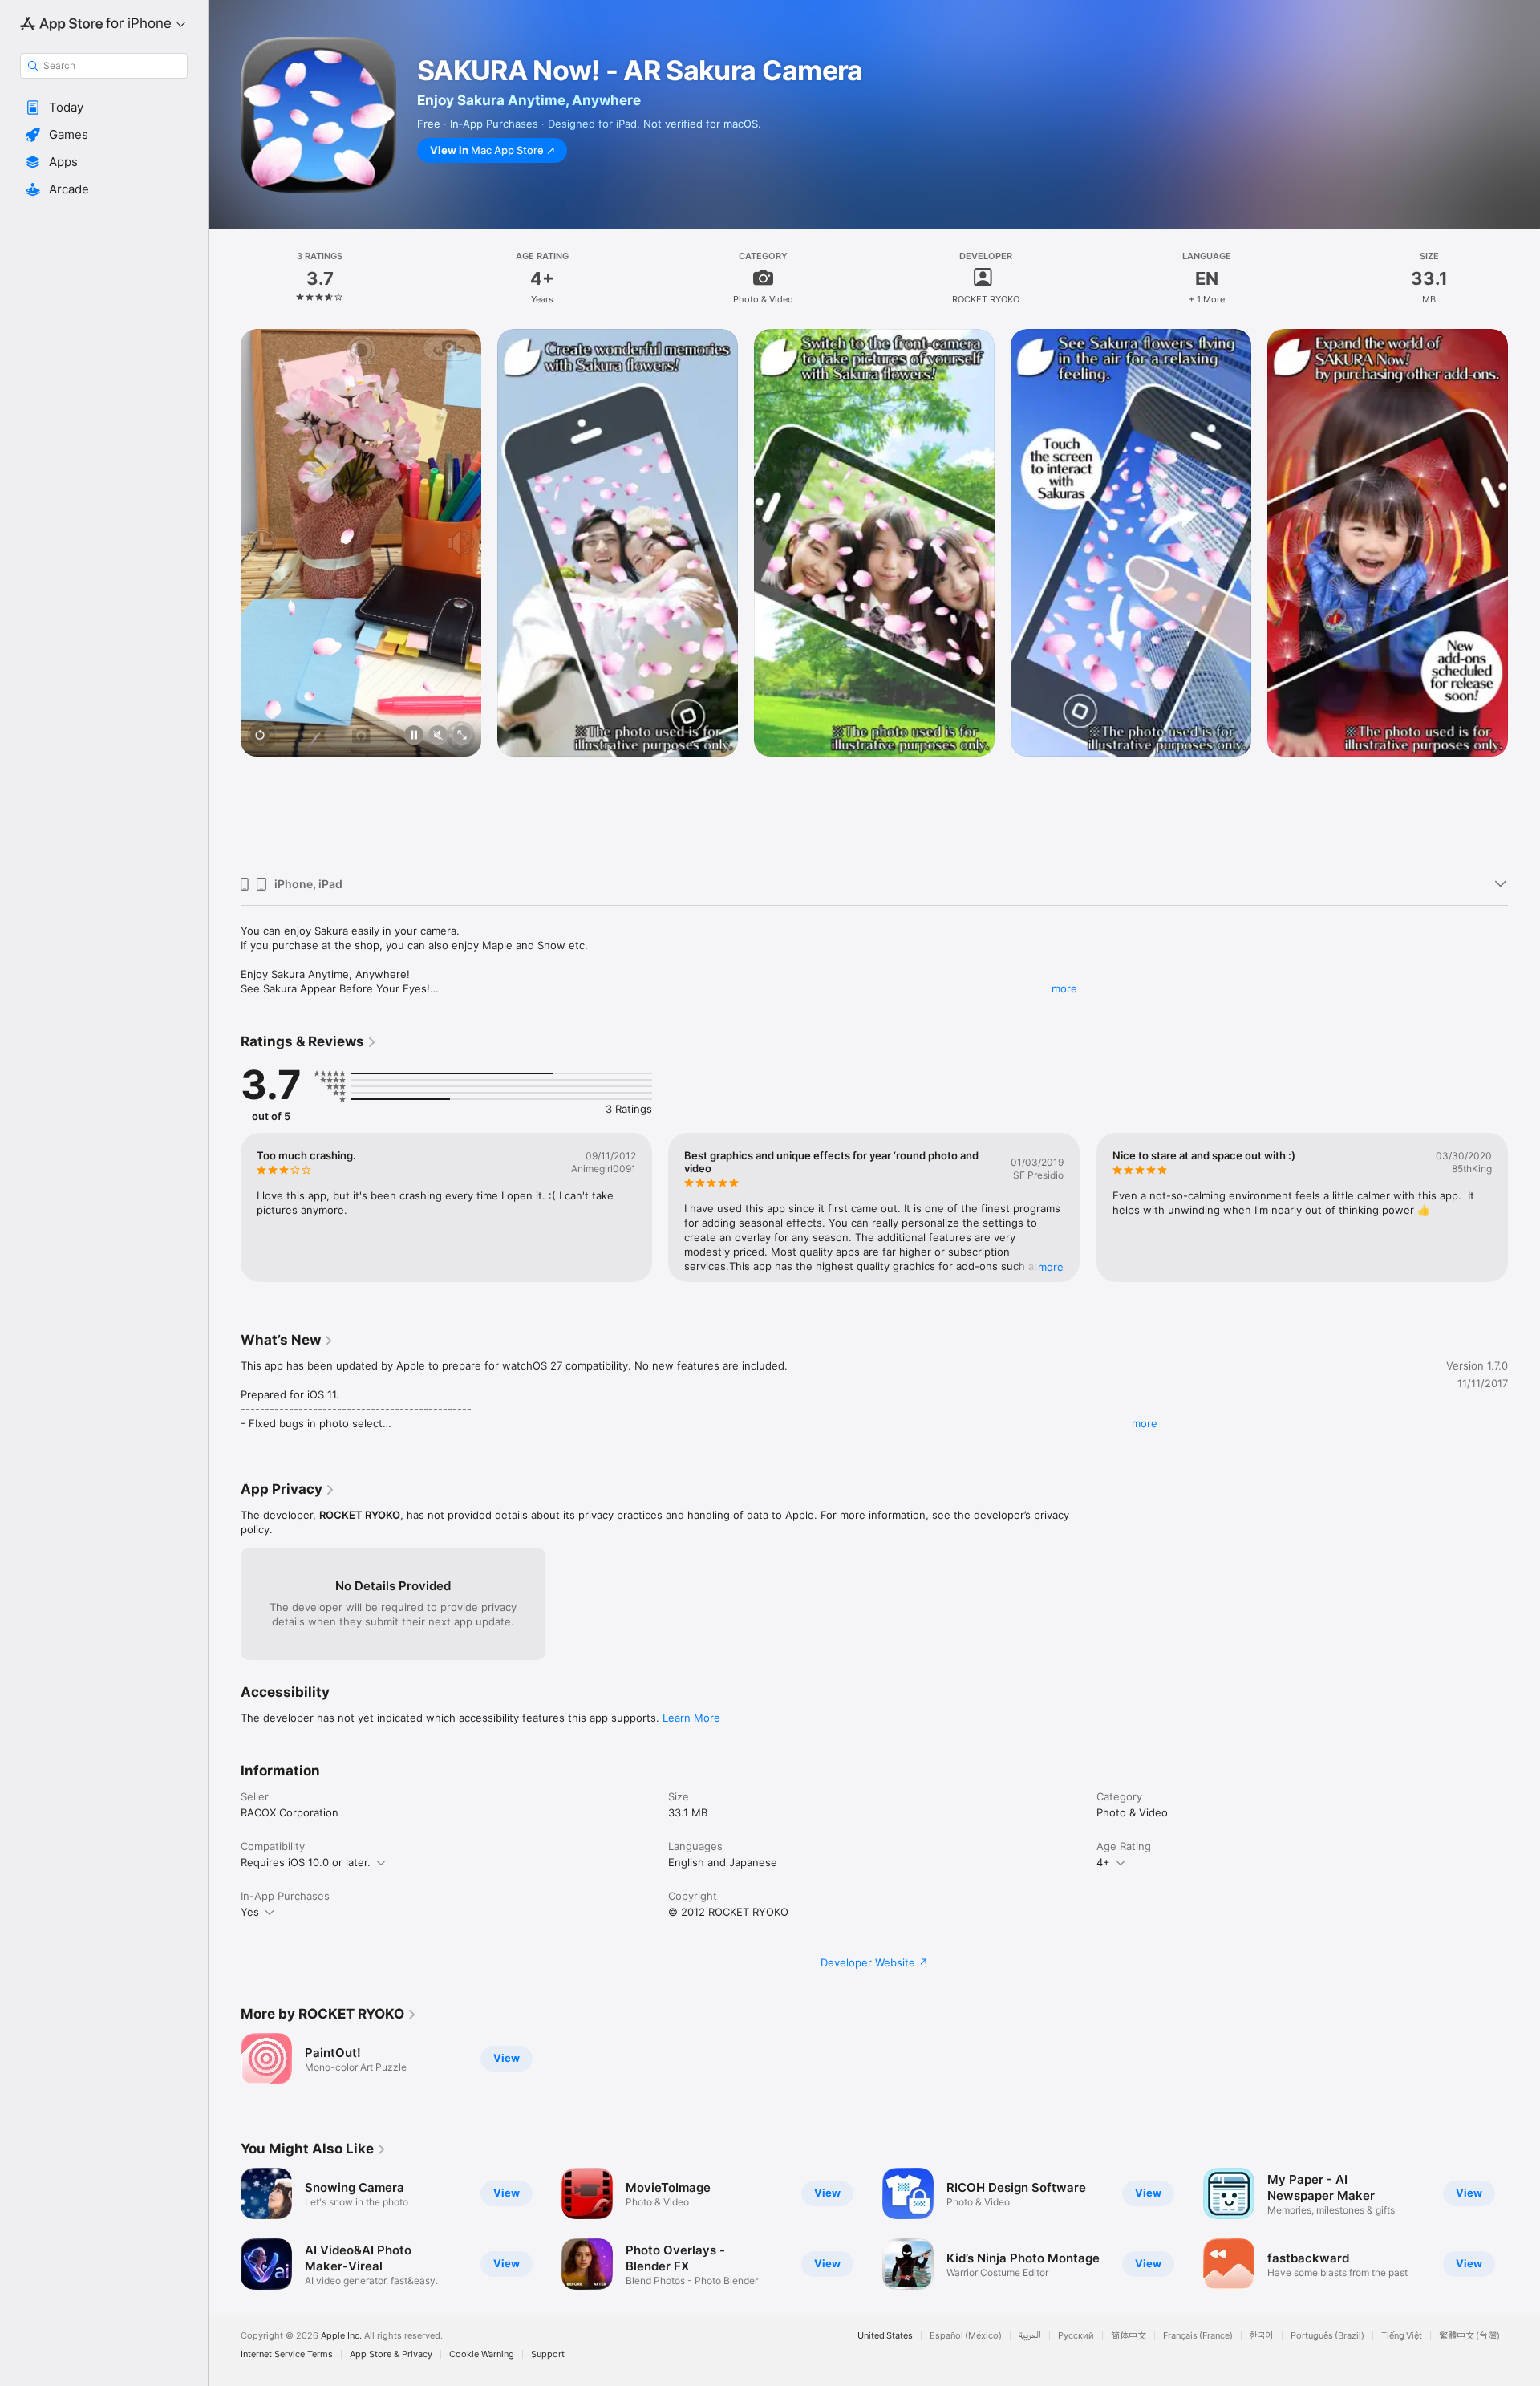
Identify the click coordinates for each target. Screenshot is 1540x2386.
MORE (1052, 1267)
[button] (104, 108)
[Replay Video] (260, 736)
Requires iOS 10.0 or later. (306, 1862)
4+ (1103, 1862)
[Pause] (414, 736)
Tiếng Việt (1402, 2336)
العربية (1030, 2336)
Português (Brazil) (1327, 2336)
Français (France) (1198, 2336)
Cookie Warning (482, 2354)
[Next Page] (1524, 596)
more (1064, 988)
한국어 (1262, 2336)
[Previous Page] (225, 596)
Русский (1076, 2336)
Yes (250, 1912)
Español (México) (966, 2336)
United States (885, 2336)
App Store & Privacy (391, 2354)
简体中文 (1129, 2336)
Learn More (691, 1718)
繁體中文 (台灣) (1469, 2336)
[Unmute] (438, 736)
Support (548, 2354)
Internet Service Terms (287, 2354)
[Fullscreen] (462, 736)
